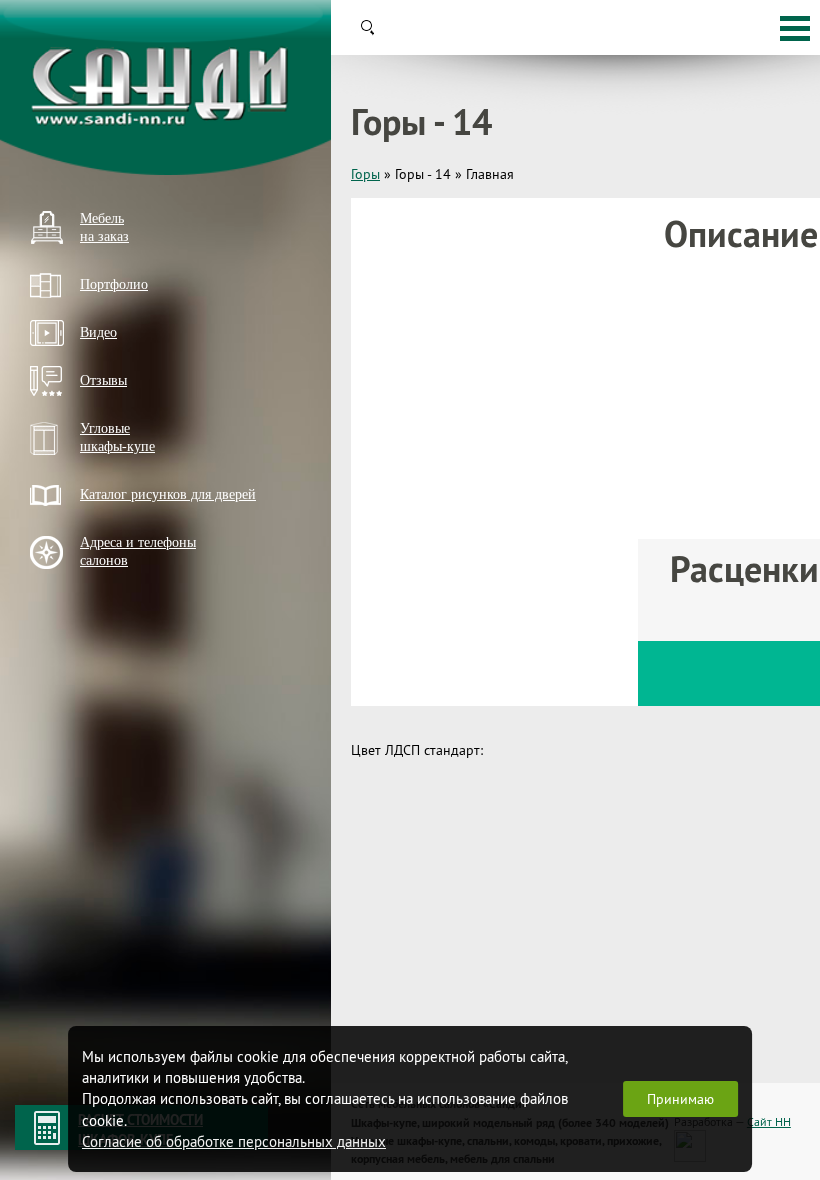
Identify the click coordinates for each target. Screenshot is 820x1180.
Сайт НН (769, 1121)
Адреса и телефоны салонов (138, 551)
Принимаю (680, 1099)
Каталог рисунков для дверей (168, 494)
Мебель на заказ (104, 227)
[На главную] (165, 87)
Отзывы (103, 380)
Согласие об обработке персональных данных (234, 1141)
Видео (98, 332)
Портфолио (114, 284)
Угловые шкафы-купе (117, 437)
